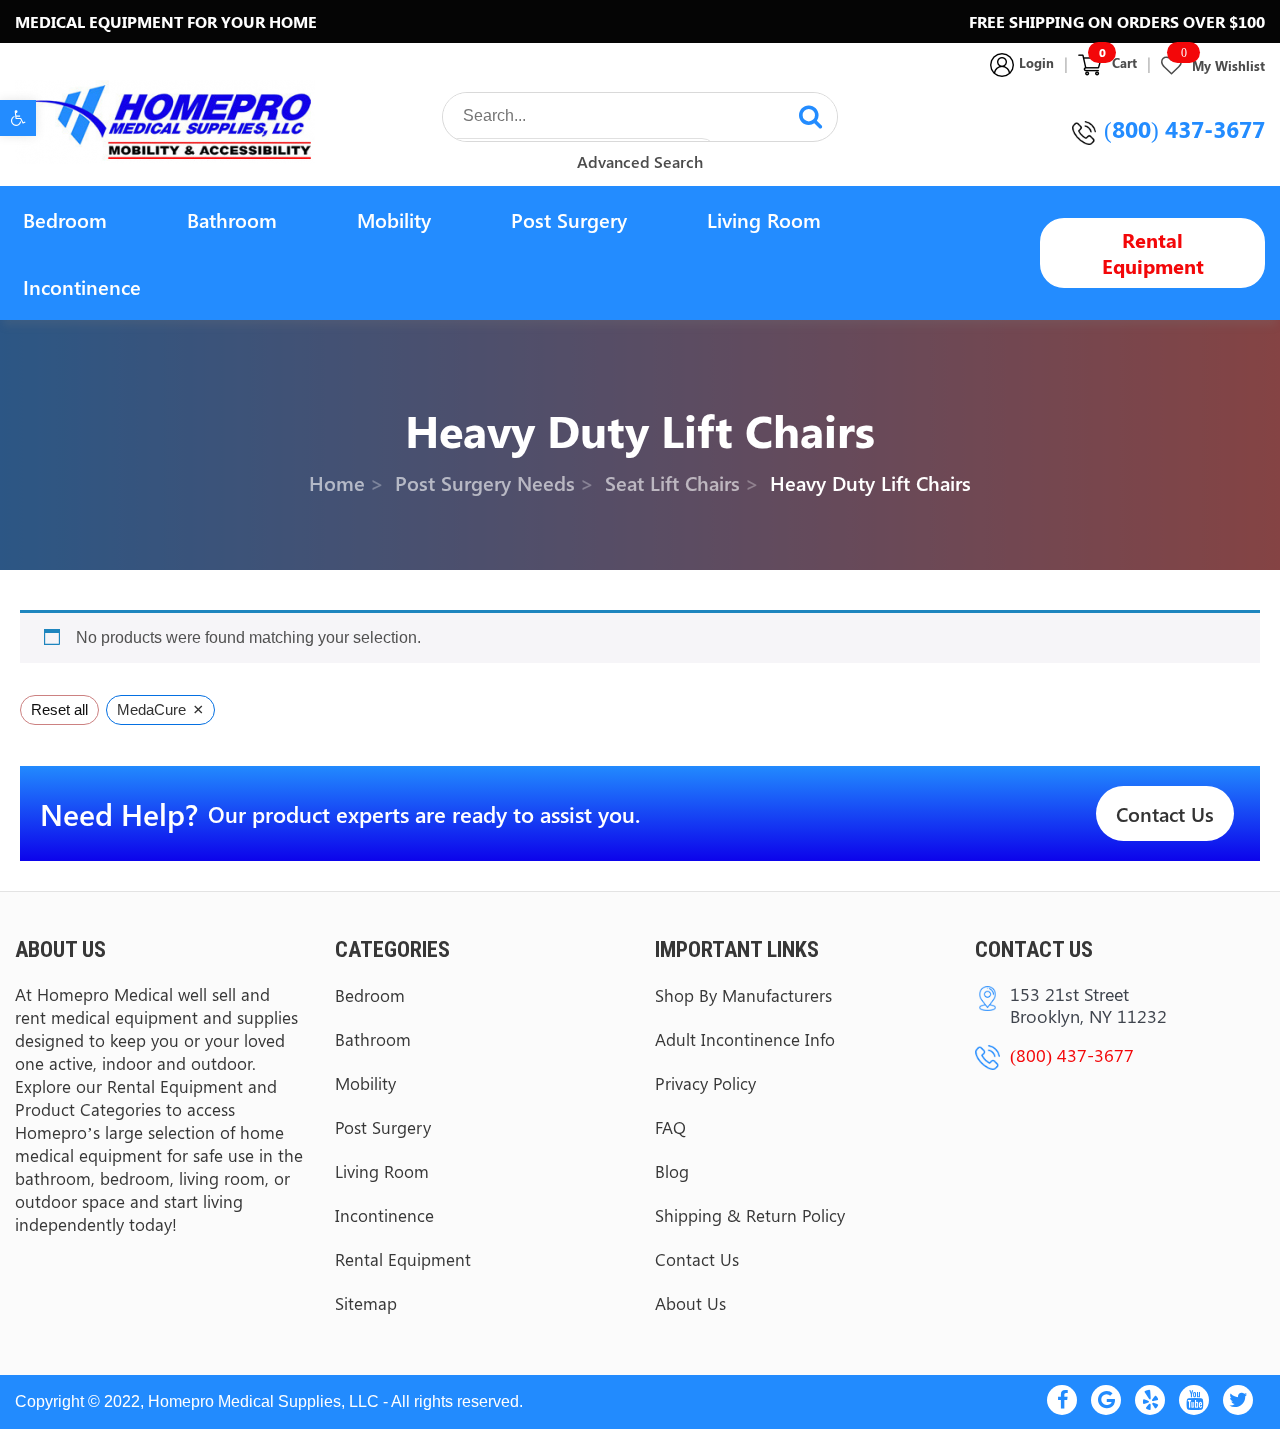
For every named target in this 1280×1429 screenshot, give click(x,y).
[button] (18, 118)
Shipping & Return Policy (750, 1215)
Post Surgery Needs (485, 482)
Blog (672, 1171)
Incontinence (82, 286)
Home (337, 482)
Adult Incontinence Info (745, 1039)
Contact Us (1165, 813)
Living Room (764, 219)
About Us (690, 1303)
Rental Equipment (1153, 252)
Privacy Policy (705, 1083)
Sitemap (366, 1303)
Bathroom (232, 219)
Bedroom (65, 219)
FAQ (670, 1127)
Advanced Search (640, 161)
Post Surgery (569, 219)
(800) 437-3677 (1184, 128)
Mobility (394, 219)
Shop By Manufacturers (743, 995)
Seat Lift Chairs (672, 482)
